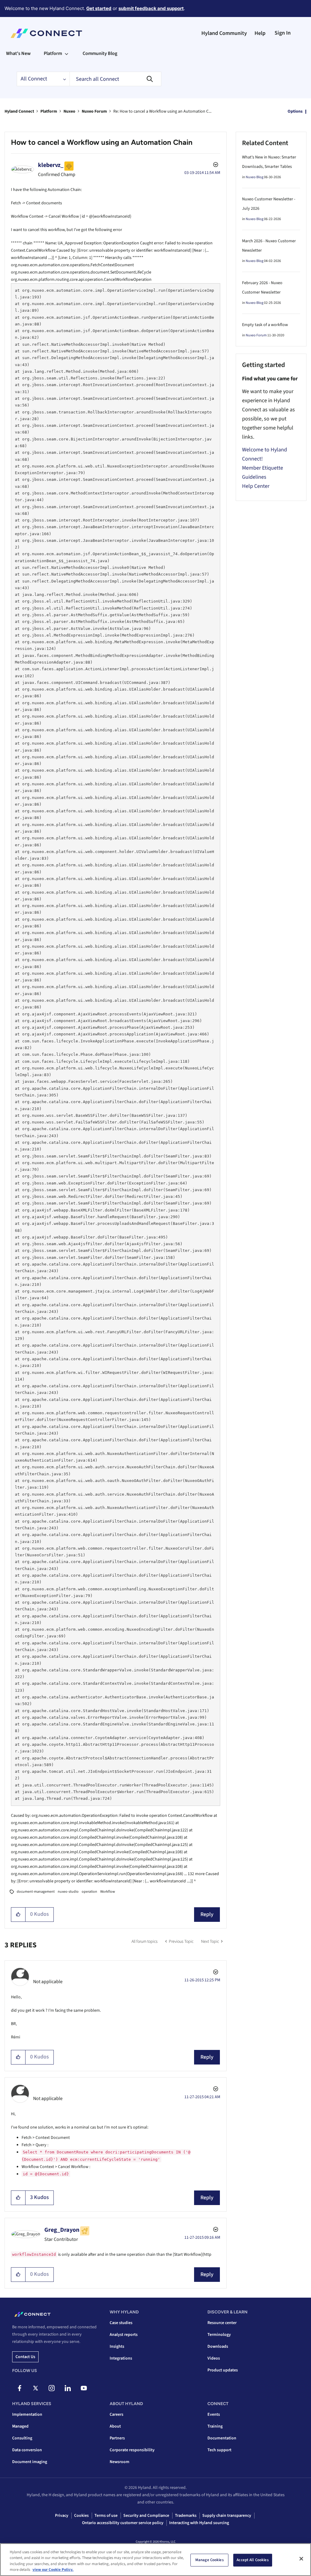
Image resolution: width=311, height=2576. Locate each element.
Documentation (222, 2438)
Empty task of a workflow (265, 325)
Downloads (218, 2347)
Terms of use (106, 2516)
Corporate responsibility (132, 2450)
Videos (214, 2358)
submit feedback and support (151, 8)
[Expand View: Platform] (67, 53)
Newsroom (120, 2462)
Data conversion (27, 2450)
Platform (49, 111)
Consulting (22, 2438)
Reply (207, 1914)
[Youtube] (84, 2388)
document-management (36, 1892)
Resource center (222, 2323)
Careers (116, 2415)
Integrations (121, 2358)
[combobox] (115, 79)
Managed (20, 2426)
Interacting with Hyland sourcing (199, 2523)
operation (89, 1892)
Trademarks (186, 2516)
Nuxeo (69, 111)
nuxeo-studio (68, 1892)
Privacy (62, 2516)
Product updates (223, 2370)
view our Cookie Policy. (53, 2570)
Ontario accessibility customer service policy (123, 2523)
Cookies (81, 2516)
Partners (117, 2438)
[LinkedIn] (68, 2388)
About (115, 2426)
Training (215, 2426)
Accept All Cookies (253, 2560)
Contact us (25, 2357)
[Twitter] (36, 2388)
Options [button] (295, 111)
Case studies (121, 2323)
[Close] (301, 2559)
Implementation (27, 2415)
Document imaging (30, 2462)
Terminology (219, 2335)
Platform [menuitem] (53, 53)
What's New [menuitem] (18, 53)
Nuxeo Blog (255, 177)
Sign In (283, 33)
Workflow (108, 1892)
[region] (155, 2560)
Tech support (219, 2450)
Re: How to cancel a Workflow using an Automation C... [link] (162, 111)
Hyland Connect (19, 111)
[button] (18, 1915)
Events (214, 2415)
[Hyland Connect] (46, 33)
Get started (99, 8)
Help (260, 33)
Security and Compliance (146, 2516)
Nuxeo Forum (94, 111)
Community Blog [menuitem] (100, 53)
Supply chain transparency (227, 2516)
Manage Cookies (210, 2560)
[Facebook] (19, 2388)
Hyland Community (224, 33)
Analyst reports (124, 2335)
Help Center (256, 486)
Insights (117, 2347)
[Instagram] (52, 2388)
